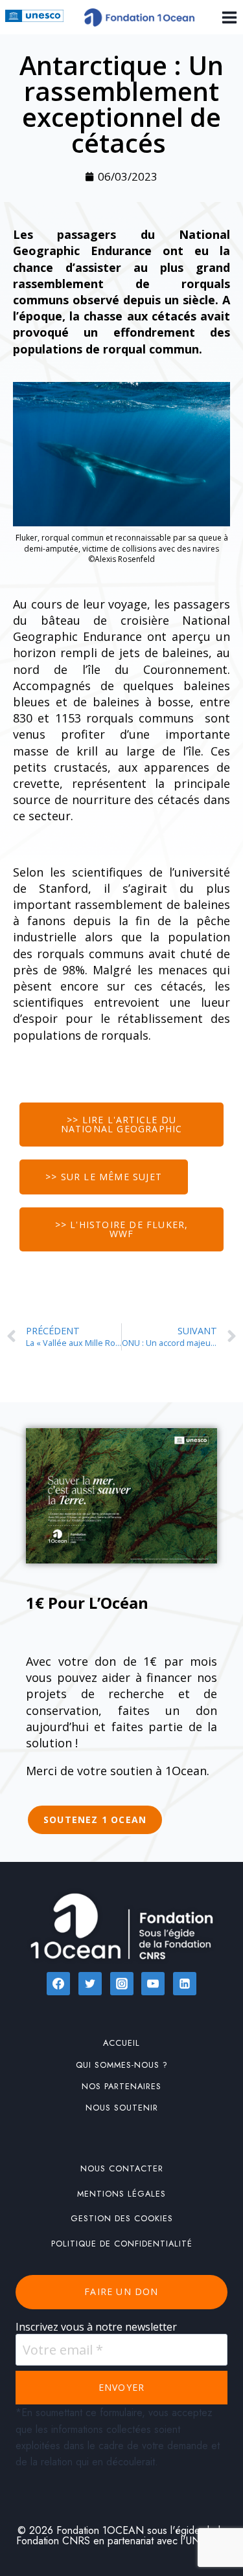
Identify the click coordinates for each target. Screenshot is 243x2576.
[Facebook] (58, 1984)
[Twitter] (90, 1984)
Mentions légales (121, 2194)
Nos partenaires (121, 2086)
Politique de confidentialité (122, 2244)
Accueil (121, 2043)
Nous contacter (122, 2168)
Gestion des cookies (122, 2218)
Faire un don (121, 2291)
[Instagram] (122, 1984)
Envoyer (121, 2387)
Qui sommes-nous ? (122, 2065)
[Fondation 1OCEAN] (139, 17)
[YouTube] (153, 1984)
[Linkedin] (185, 1984)
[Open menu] (227, 17)
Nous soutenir (122, 2108)
